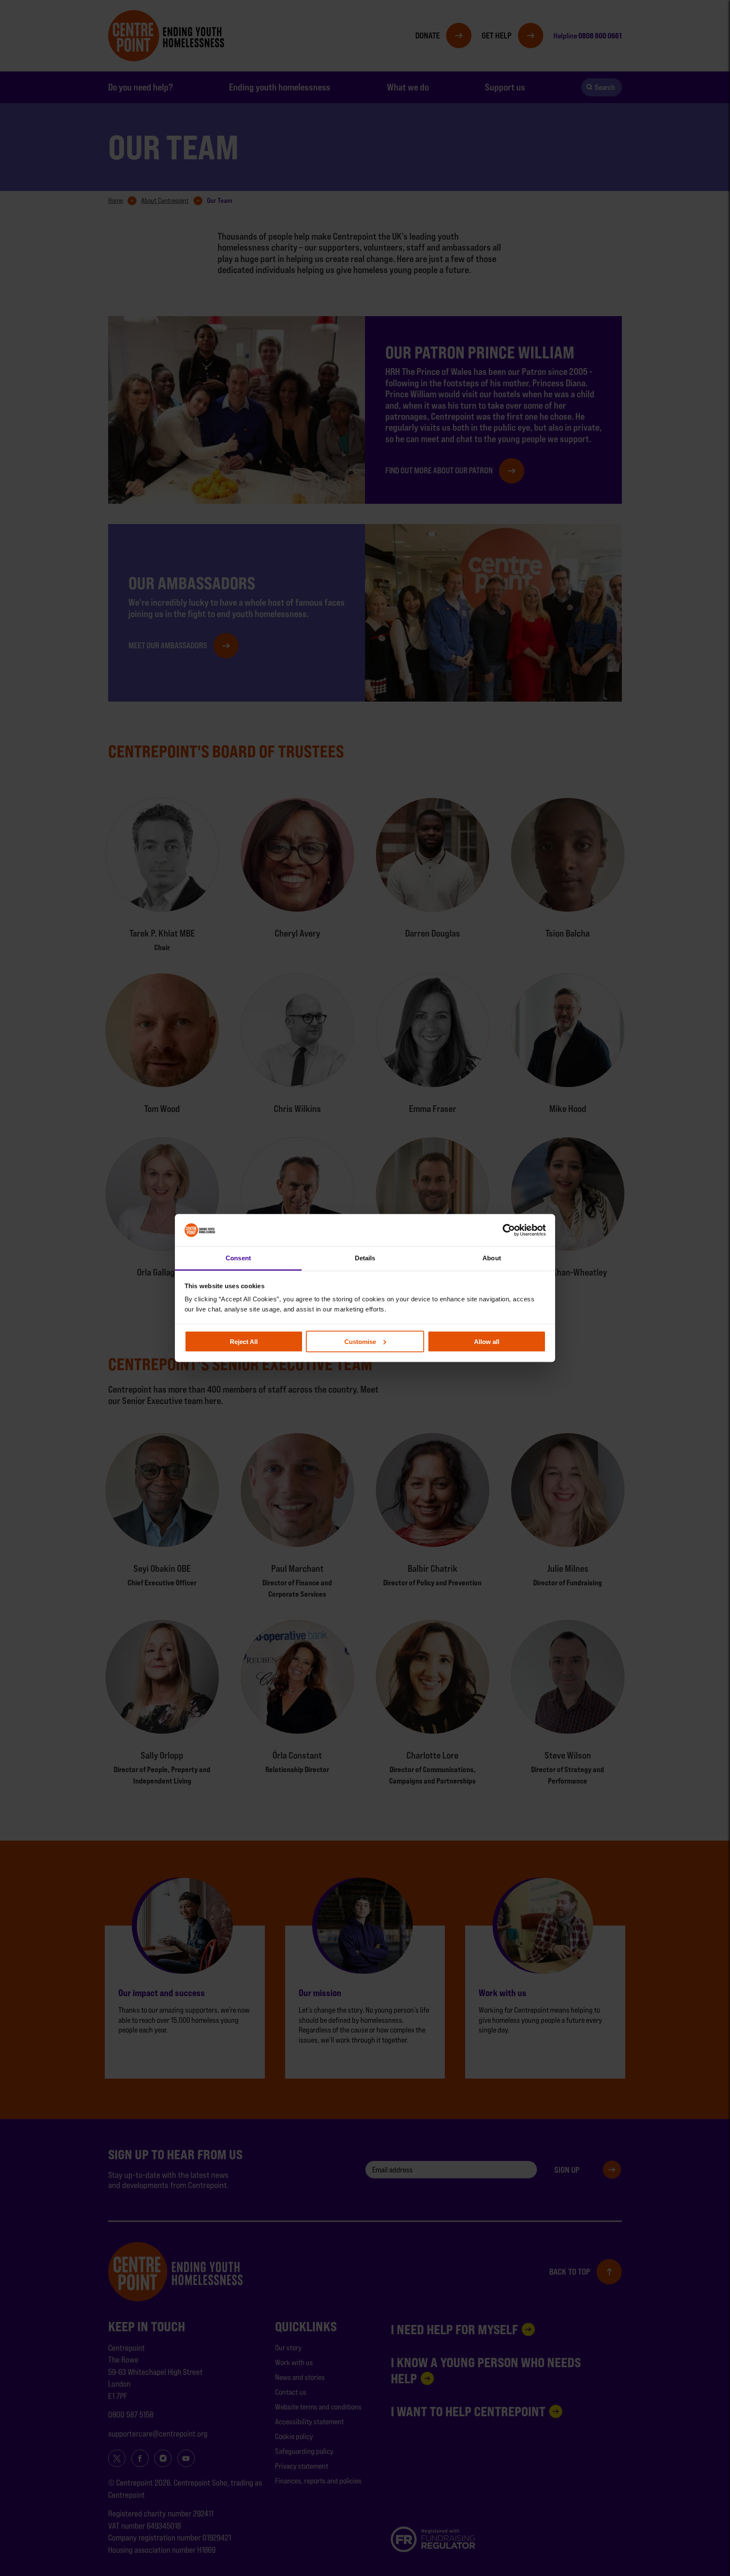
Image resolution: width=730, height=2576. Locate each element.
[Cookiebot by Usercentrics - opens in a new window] (509, 1230)
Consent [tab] (238, 1258)
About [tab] (492, 1258)
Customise (360, 1341)
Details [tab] (365, 1258)
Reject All (244, 1341)
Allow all (487, 1341)
